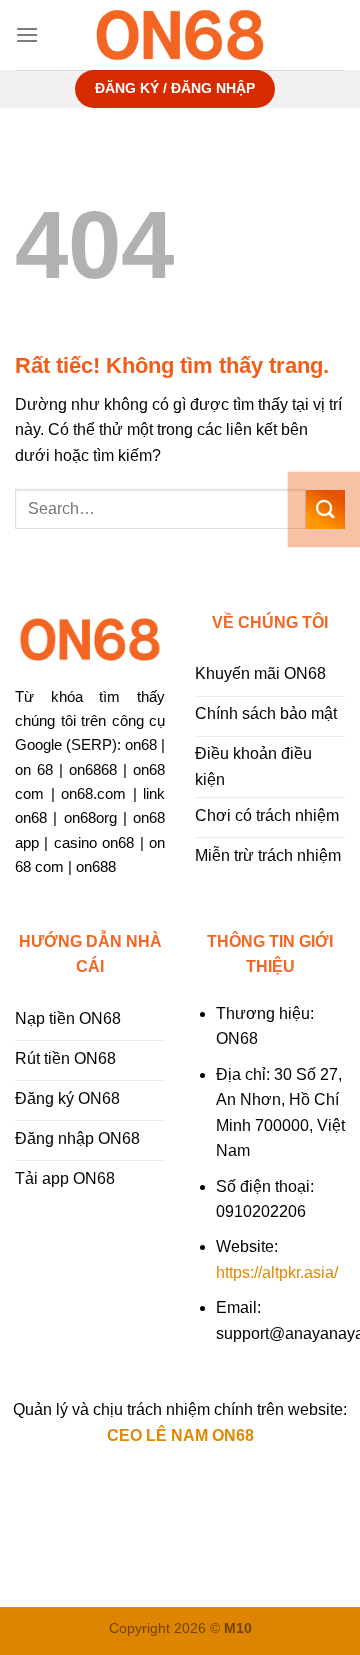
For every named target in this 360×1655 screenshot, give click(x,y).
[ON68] (180, 35)
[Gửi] (325, 509)
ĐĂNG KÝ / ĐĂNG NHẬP (175, 88)
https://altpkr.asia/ (277, 1272)
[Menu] (27, 34)
